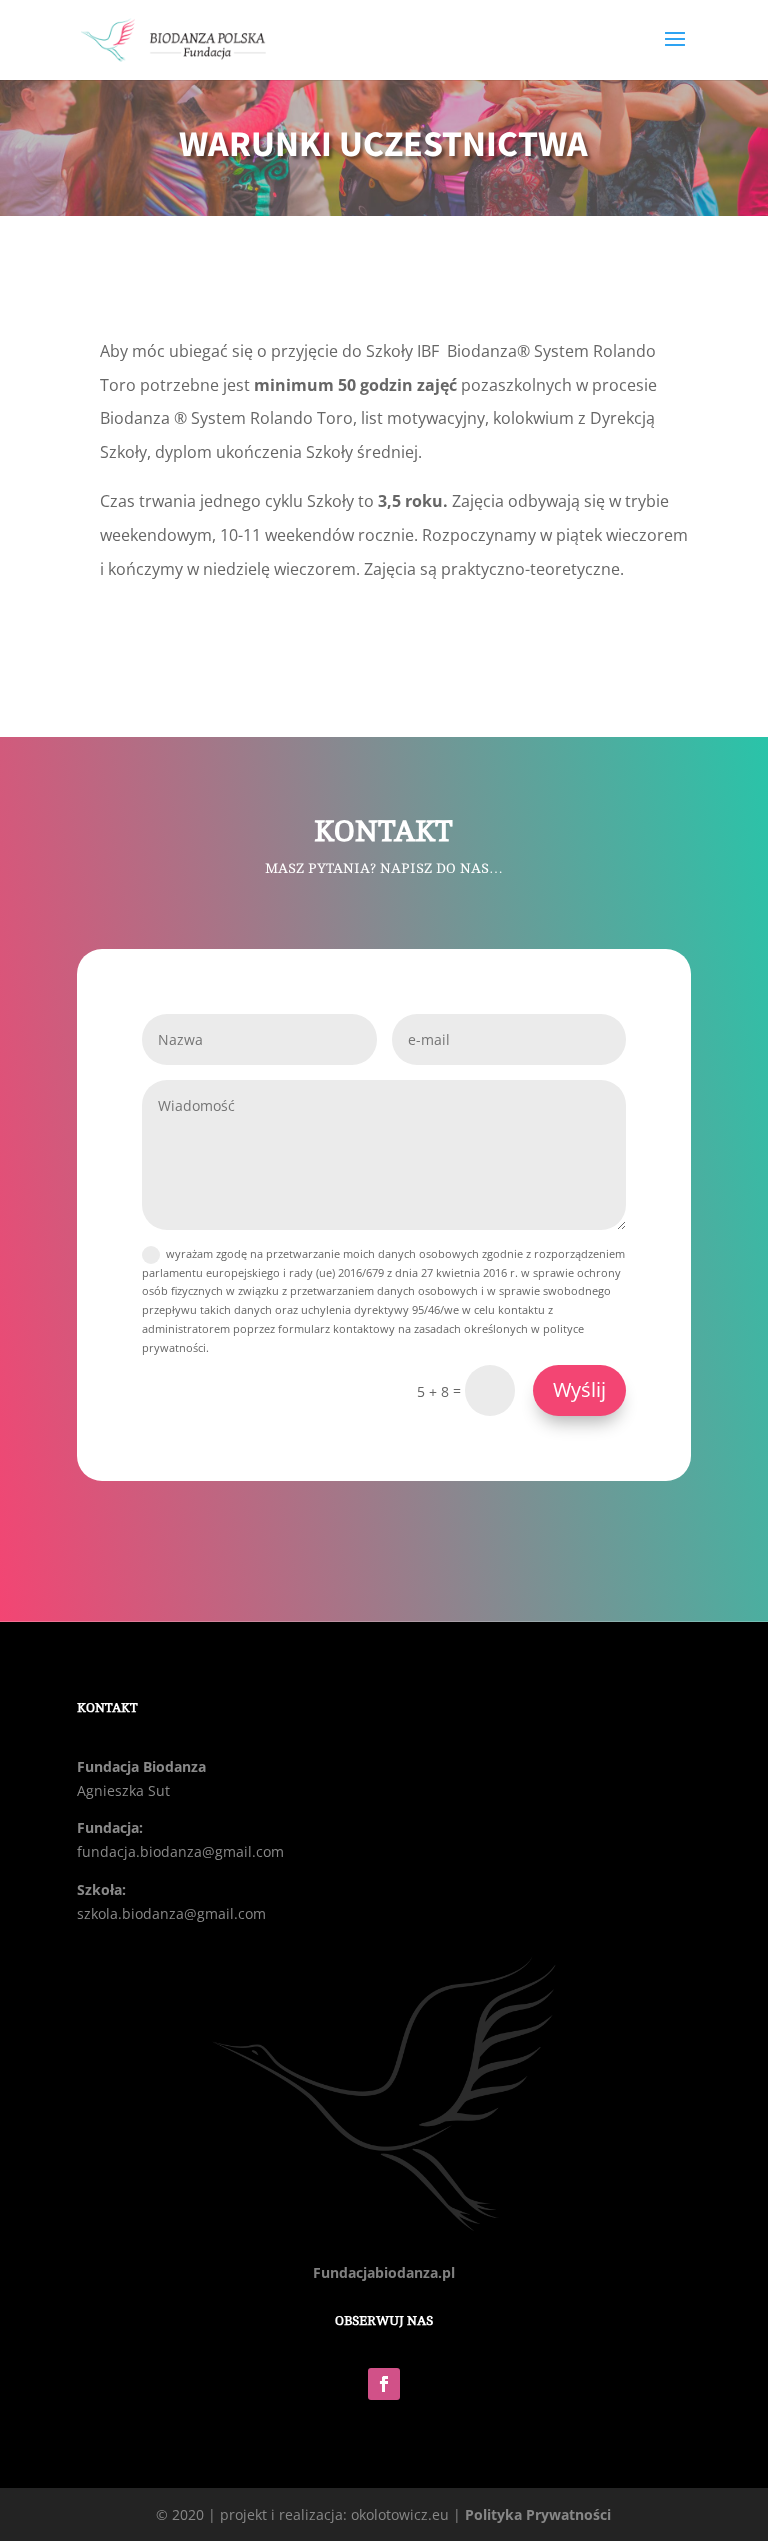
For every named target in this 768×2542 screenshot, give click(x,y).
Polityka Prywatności (538, 2514)
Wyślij (579, 1389)
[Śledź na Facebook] (384, 2384)
